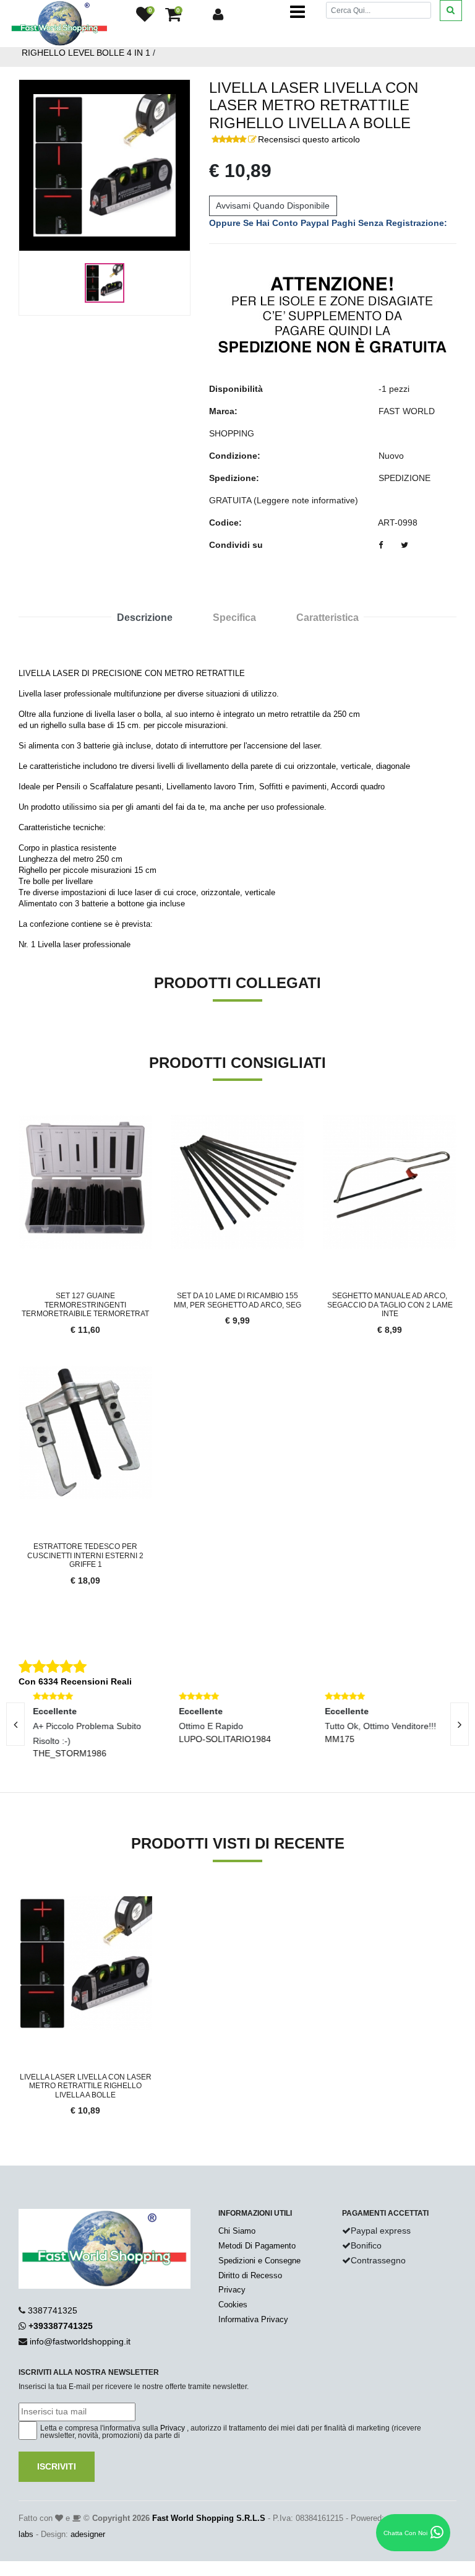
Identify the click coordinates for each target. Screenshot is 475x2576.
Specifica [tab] (234, 618)
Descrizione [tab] (145, 618)
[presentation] (460, 1724)
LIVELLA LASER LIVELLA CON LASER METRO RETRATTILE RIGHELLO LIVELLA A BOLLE (86, 2086)
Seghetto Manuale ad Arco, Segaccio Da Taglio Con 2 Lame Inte (390, 1305)
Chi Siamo (237, 2231)
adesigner (88, 2534)
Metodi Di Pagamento (257, 2246)
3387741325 (53, 2310)
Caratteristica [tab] (327, 618)
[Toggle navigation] (297, 12)
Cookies (233, 2305)
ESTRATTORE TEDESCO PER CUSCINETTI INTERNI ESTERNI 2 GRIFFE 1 (85, 1555)
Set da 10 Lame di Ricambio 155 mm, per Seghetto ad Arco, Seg (237, 1300)
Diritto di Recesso (250, 2275)
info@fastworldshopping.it (80, 2341)
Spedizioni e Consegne (259, 2261)
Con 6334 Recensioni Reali (75, 1681)
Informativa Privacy (253, 2319)
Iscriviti (57, 2466)
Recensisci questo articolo (309, 139)
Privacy (232, 2290)
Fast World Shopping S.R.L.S (209, 2518)
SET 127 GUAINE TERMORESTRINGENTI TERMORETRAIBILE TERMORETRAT (85, 1305)
